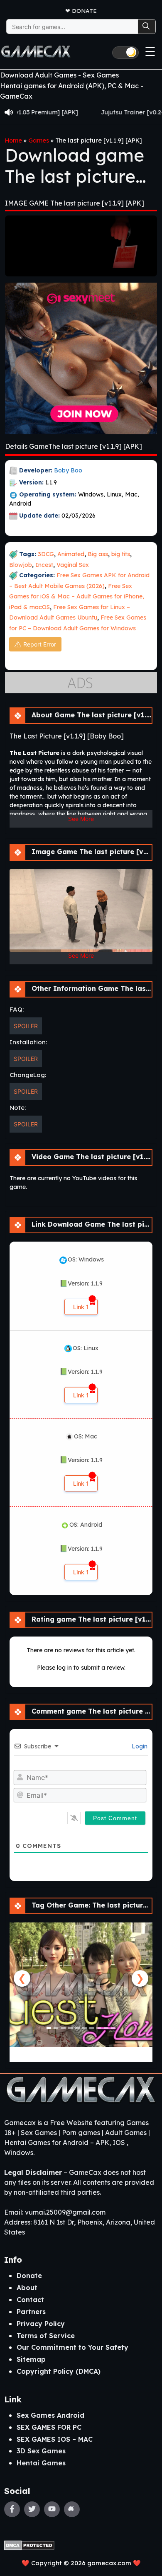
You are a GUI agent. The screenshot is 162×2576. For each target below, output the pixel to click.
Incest (44, 565)
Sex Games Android (50, 2415)
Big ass (98, 554)
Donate (84, 11)
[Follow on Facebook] (12, 2509)
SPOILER (26, 1026)
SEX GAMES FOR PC (49, 2427)
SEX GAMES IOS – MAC (55, 2439)
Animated (71, 554)
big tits (121, 554)
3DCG (46, 554)
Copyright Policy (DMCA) (59, 2371)
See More (81, 819)
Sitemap (31, 2359)
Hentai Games (41, 2463)
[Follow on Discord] (72, 2509)
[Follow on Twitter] (32, 2509)
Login (139, 1746)
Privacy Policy (41, 2324)
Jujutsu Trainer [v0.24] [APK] (112, 112)
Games (39, 140)
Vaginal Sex (73, 565)
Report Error (40, 644)
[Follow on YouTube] (52, 2509)
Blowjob (21, 565)
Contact (30, 2300)
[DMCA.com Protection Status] (29, 2545)
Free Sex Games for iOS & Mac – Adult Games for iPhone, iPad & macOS (77, 597)
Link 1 (81, 1307)
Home (13, 140)
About (27, 2288)
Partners (31, 2312)
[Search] (147, 27)
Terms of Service (46, 2336)
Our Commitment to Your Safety (72, 2347)
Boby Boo (68, 470)
